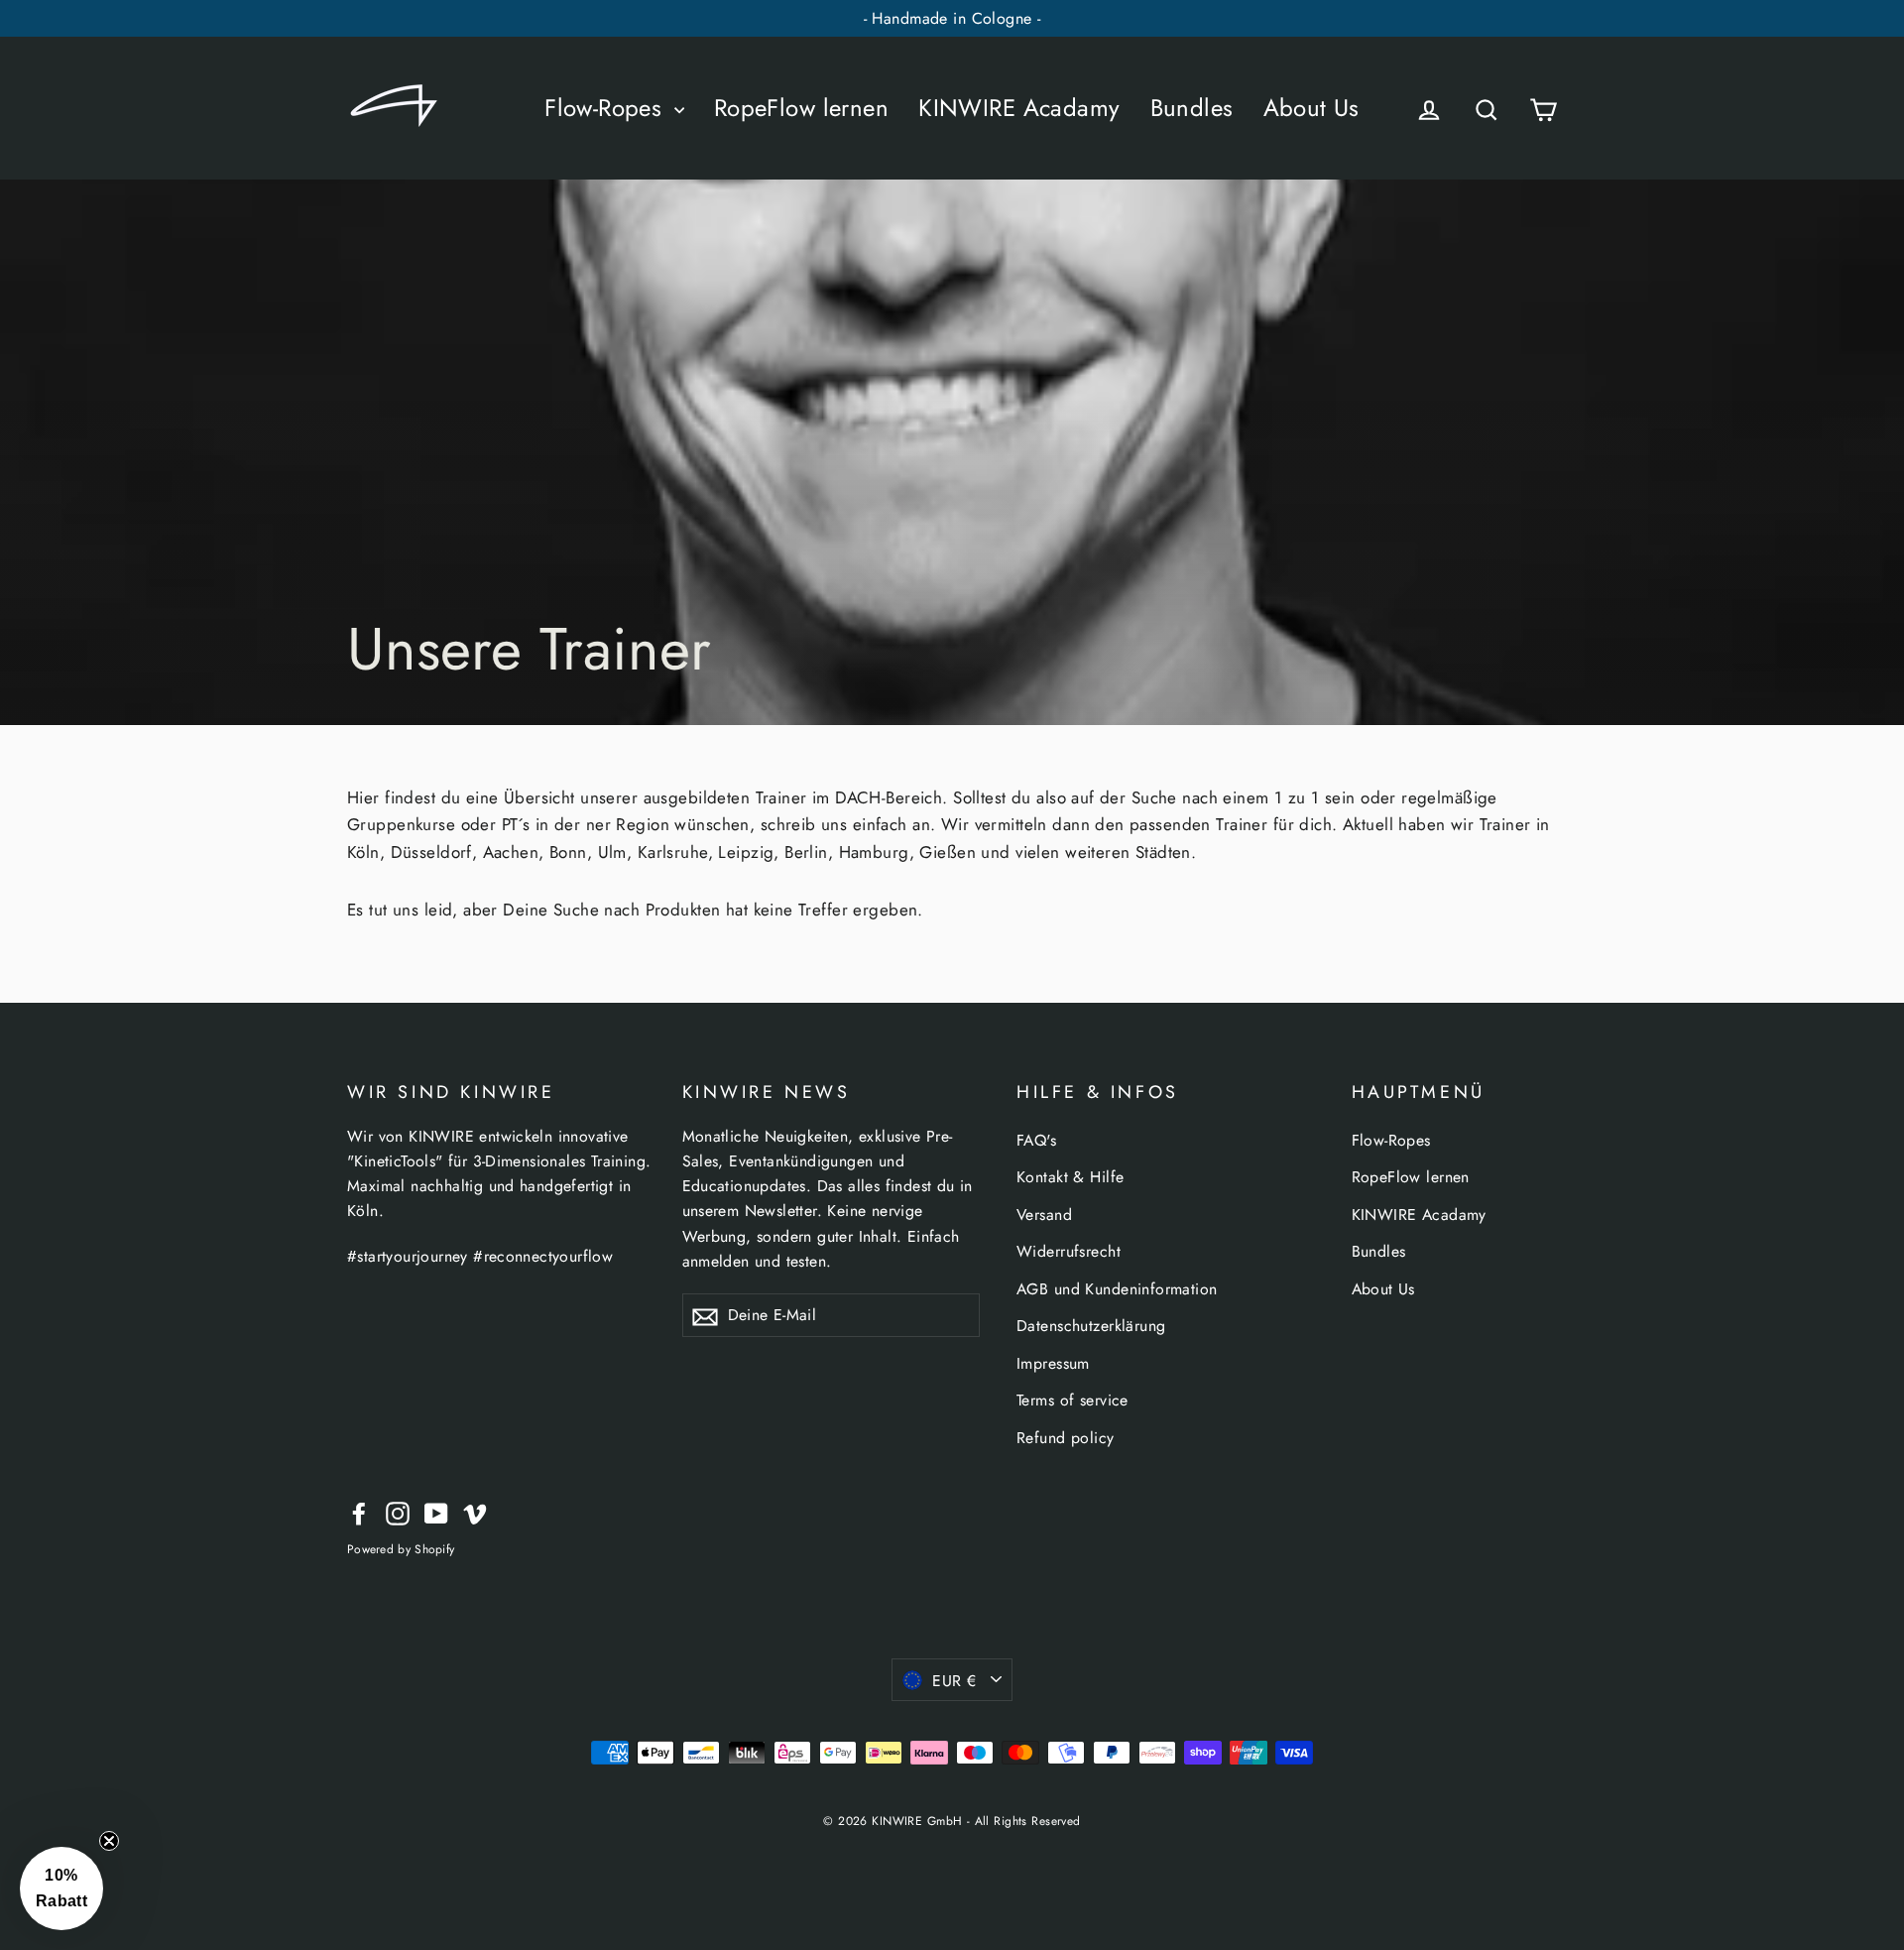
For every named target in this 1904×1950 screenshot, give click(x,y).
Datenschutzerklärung (1091, 1326)
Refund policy (1066, 1438)
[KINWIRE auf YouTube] (436, 1512)
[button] (61, 1889)
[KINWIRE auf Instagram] (398, 1512)
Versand (1044, 1215)
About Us (1311, 108)
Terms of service (1072, 1400)
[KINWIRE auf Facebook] (359, 1512)
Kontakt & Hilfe (1070, 1177)
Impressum (1053, 1363)
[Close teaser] (109, 1841)
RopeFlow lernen (801, 108)
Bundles (1192, 108)
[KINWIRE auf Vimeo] (475, 1512)
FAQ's (1036, 1140)
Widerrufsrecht (1069, 1251)
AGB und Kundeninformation (1117, 1289)
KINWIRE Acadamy (1019, 108)
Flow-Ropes (607, 108)
